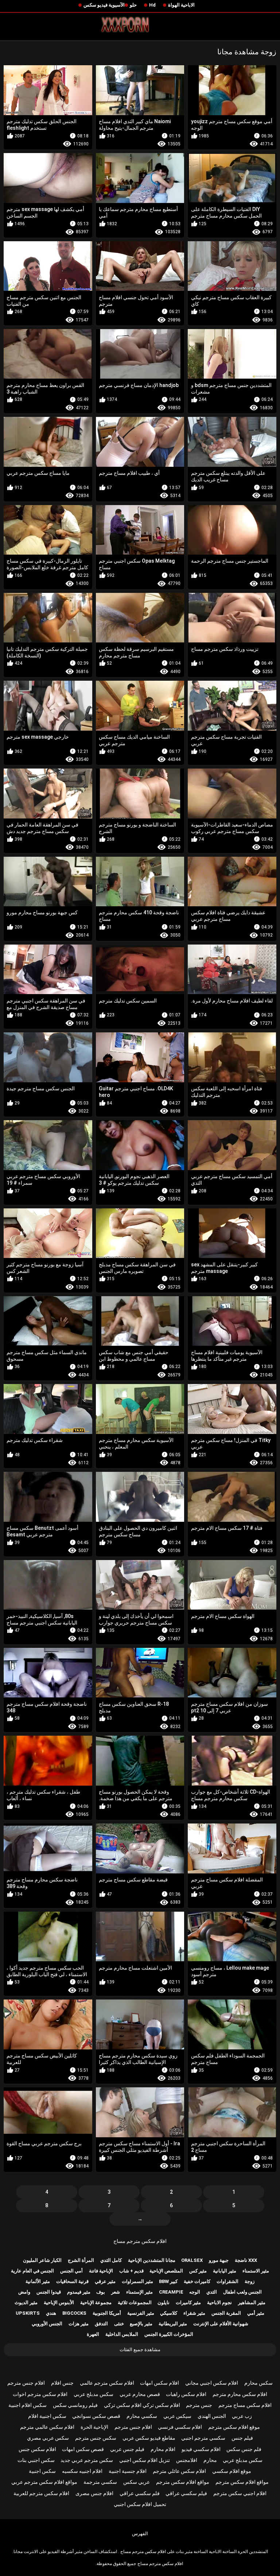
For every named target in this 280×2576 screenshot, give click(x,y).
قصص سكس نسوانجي (96, 2416)
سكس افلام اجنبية (28, 2405)
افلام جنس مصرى (94, 2493)
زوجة (250, 2281)
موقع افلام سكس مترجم (234, 2427)
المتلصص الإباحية (166, 2271)
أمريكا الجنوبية (107, 2313)
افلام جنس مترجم (26, 2383)
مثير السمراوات (137, 2281)
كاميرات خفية (197, 2281)
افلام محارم (163, 2449)
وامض (24, 2292)
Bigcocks (74, 2313)
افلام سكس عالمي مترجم (47, 2427)
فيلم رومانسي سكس (75, 2405)
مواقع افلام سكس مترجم (242, 2482)
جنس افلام (62, 2383)
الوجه (195, 2292)
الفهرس (140, 2534)
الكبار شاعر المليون (42, 2260)
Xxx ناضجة (246, 2260)
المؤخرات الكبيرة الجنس (169, 2334)
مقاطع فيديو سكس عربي (149, 2438)
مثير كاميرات (188, 2303)
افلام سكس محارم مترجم (240, 2394)
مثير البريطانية (173, 2324)
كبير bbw (168, 2281)
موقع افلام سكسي (232, 2471)
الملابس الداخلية (122, 2334)
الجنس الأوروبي (47, 2324)
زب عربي (242, 2416)
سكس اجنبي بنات (36, 2460)
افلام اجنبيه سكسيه (82, 2471)
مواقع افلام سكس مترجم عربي (44, 2482)
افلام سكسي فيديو (201, 2449)
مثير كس (198, 2271)
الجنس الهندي (212, 2416)
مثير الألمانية (38, 2281)
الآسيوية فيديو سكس (104, 5)
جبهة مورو (219, 2260)
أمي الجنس (71, 2271)
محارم (210, 2460)
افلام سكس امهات (160, 2383)
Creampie (171, 2292)
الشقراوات (227, 2281)
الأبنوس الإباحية (59, 2303)
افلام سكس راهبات (186, 2394)
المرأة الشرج (81, 2260)
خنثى (119, 2324)
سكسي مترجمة (100, 2482)
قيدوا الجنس (49, 2292)
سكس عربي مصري (48, 2438)
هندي (51, 2313)
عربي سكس (137, 2482)
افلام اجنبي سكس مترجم (240, 2493)
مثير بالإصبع (141, 2324)
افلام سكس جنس (37, 2449)
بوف (101, 2292)
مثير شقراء (194, 2313)
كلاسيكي (169, 2313)
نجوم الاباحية (219, 2303)
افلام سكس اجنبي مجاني (212, 2383)
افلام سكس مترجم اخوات (40, 2394)
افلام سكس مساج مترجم (245, 2405)
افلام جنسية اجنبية (128, 2471)
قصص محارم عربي (140, 2394)
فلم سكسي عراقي (140, 2493)
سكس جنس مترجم (96, 2438)
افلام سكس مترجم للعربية (41, 2493)
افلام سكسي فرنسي (180, 2427)
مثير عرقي (105, 2281)
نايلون (164, 2303)
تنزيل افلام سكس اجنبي (145, 2460)
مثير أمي (256, 2313)
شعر (116, 2292)
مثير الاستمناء (256, 2271)
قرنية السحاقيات (72, 2281)
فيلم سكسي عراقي (186, 2493)
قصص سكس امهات (83, 2449)
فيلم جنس (242, 2438)
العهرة (93, 2334)
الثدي (212, 2292)
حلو (133, 5)
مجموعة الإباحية (96, 2303)
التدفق (101, 2324)
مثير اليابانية (225, 2271)
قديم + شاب (131, 2271)
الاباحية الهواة (181, 5)
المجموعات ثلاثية (135, 2303)
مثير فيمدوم (79, 2292)
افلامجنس (187, 2460)
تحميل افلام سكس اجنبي (140, 2504)
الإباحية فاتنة (101, 2271)
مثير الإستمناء (139, 2292)
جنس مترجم (199, 2405)
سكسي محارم (142, 2416)
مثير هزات (79, 2324)
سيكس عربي (177, 2416)
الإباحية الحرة (94, 2427)
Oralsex (192, 2260)
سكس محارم (258, 2383)
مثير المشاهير (252, 2303)
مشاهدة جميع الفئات (140, 2350)
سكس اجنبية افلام (47, 2416)
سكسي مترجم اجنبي (203, 2438)
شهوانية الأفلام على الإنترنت (221, 2324)
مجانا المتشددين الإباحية (152, 2260)
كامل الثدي (111, 2260)
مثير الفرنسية (141, 2313)
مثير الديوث (26, 2303)
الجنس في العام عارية (32, 2271)
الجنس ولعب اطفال (242, 2292)
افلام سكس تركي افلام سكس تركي (142, 2405)
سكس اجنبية (42, 2471)
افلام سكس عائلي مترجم (179, 2471)
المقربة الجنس (226, 2313)
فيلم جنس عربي (127, 2449)
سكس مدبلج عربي (94, 2394)
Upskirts (28, 2313)
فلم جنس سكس (244, 2449)
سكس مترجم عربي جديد (87, 2460)
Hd (152, 5)
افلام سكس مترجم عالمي (107, 2383)
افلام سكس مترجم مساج (140, 2241)
